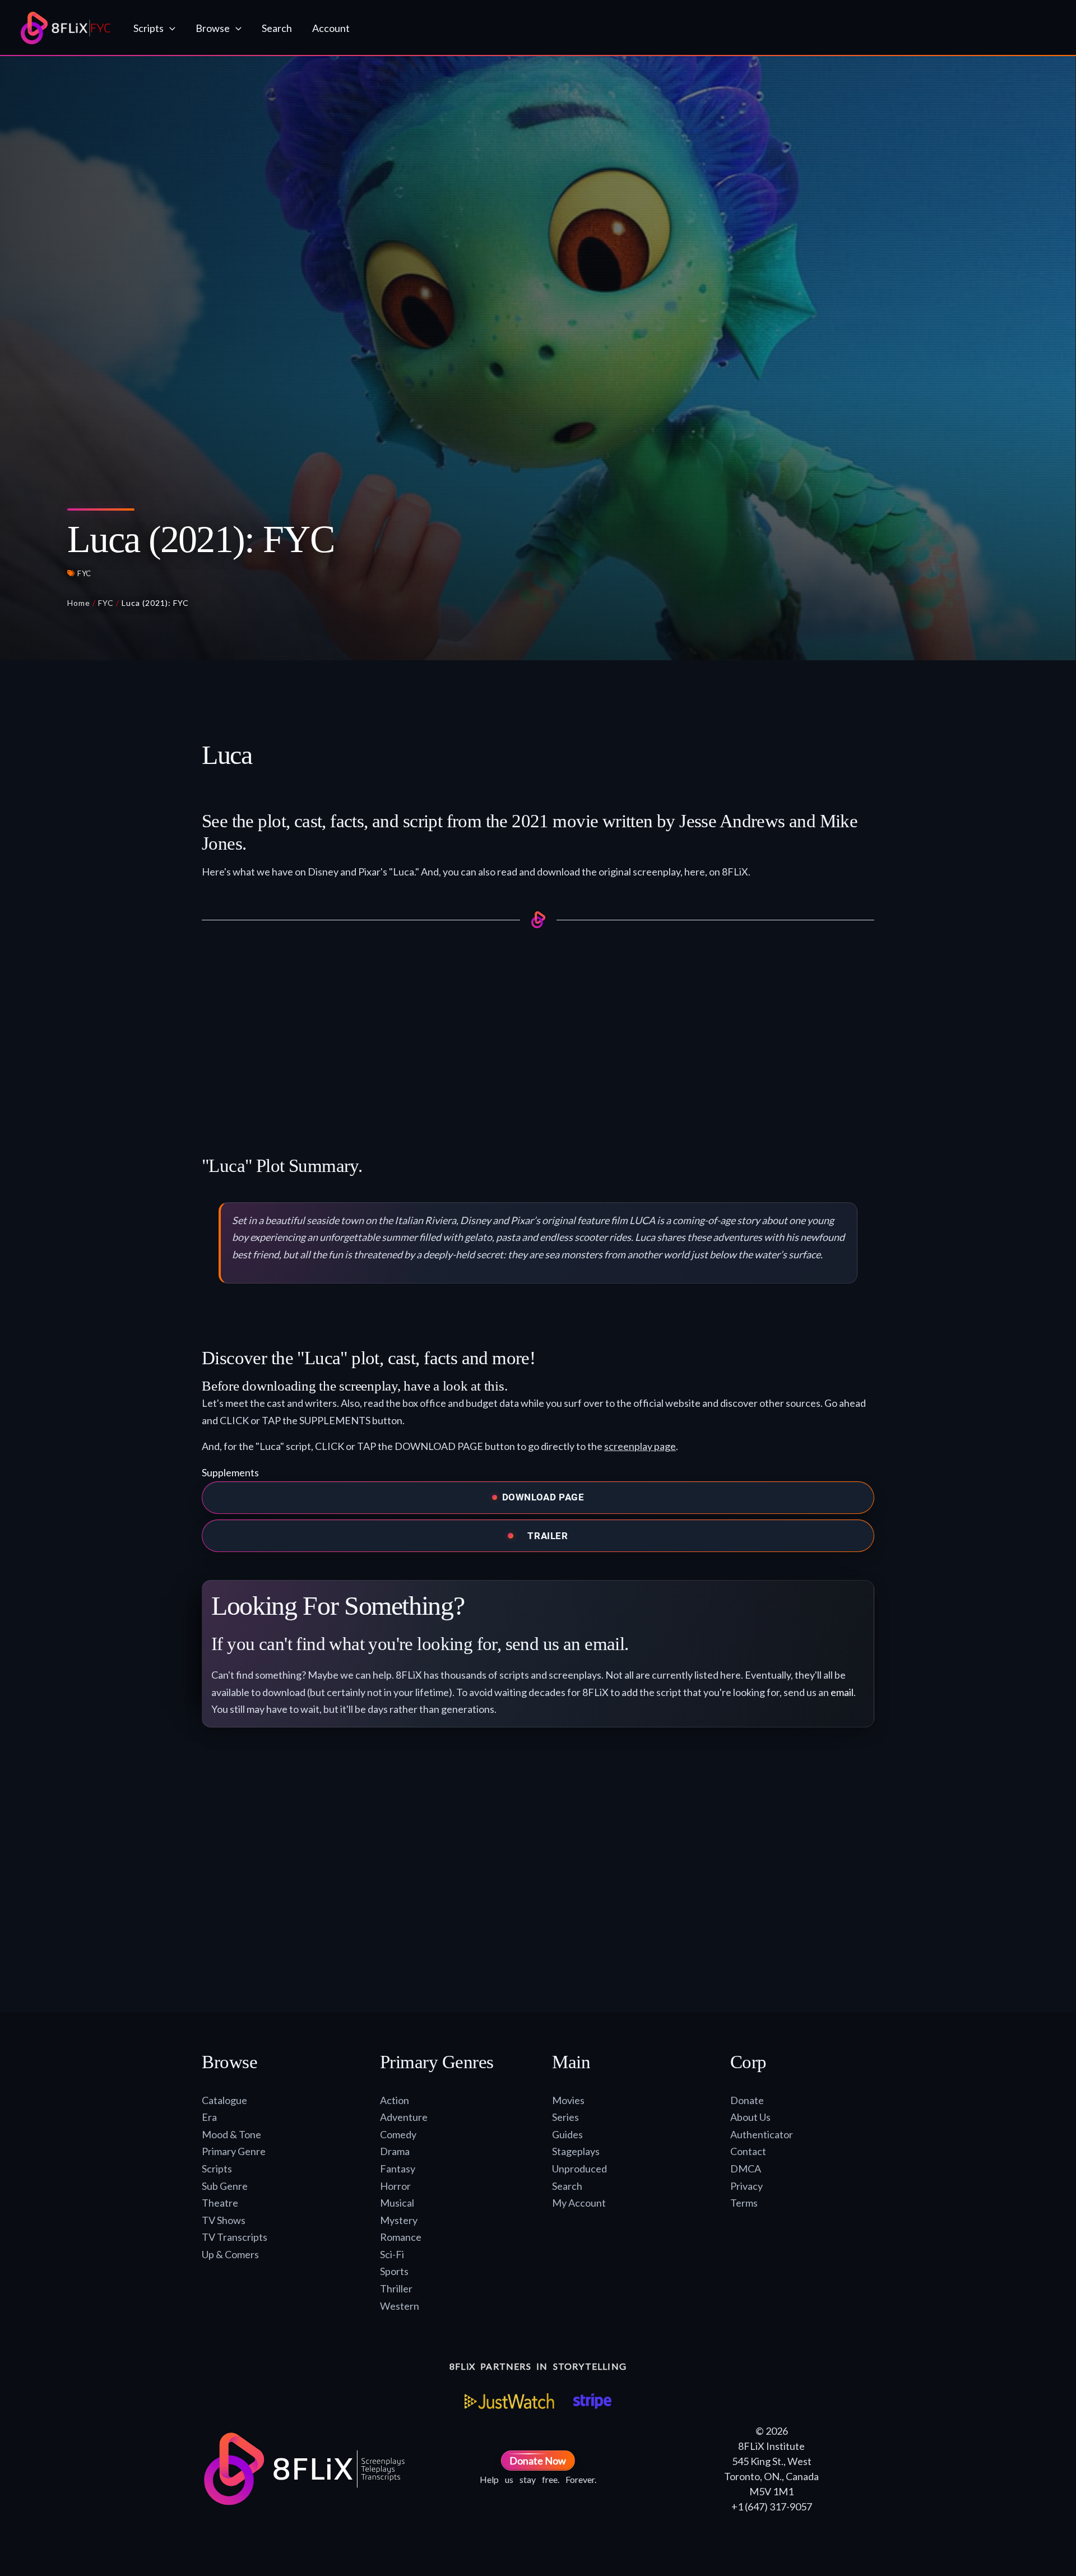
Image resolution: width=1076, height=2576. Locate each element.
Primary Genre (234, 2151)
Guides (567, 2134)
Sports (394, 2271)
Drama (395, 2151)
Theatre (220, 2203)
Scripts (217, 2169)
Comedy (398, 2134)
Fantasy (398, 2169)
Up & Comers (230, 2254)
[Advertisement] (538, 1029)
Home (79, 603)
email (842, 1692)
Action (395, 2100)
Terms (744, 2203)
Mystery (399, 2220)
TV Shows (224, 2220)
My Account (579, 2203)
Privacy (746, 2186)
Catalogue (224, 2100)
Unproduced (579, 2169)
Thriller (396, 2288)
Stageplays (576, 2151)
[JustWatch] (509, 2401)
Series (565, 2117)
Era (209, 2117)
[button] (170, 28)
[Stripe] (592, 2401)
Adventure (404, 2117)
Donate (747, 2100)
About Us (750, 2117)
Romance (401, 2237)
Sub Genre (225, 2186)
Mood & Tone (231, 2134)
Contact (748, 2151)
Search (567, 2186)
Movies (568, 2100)
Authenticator (762, 2134)
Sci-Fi (392, 2254)
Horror (395, 2186)
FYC (84, 573)
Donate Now (538, 2461)
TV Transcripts (235, 2237)
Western (400, 2306)
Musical (397, 2203)
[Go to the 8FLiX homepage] (66, 28)
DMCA (746, 2169)
